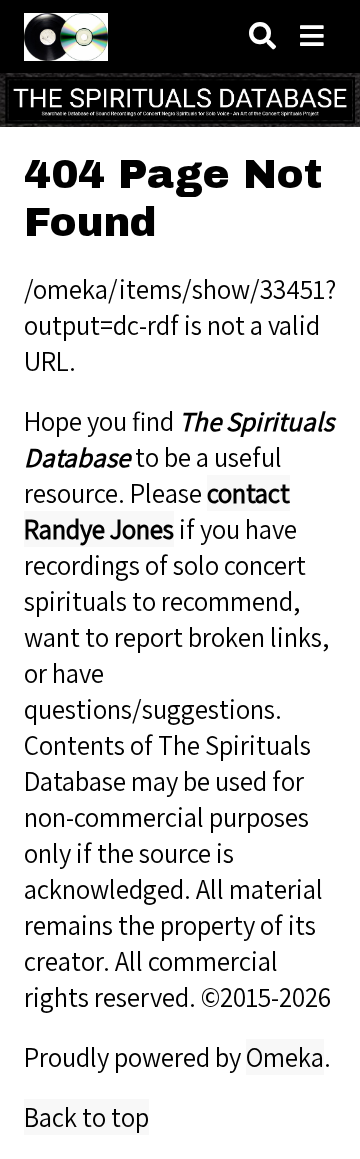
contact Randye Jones (157, 511)
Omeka (285, 1057)
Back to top (86, 1117)
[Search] (262, 36)
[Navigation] (312, 36)
